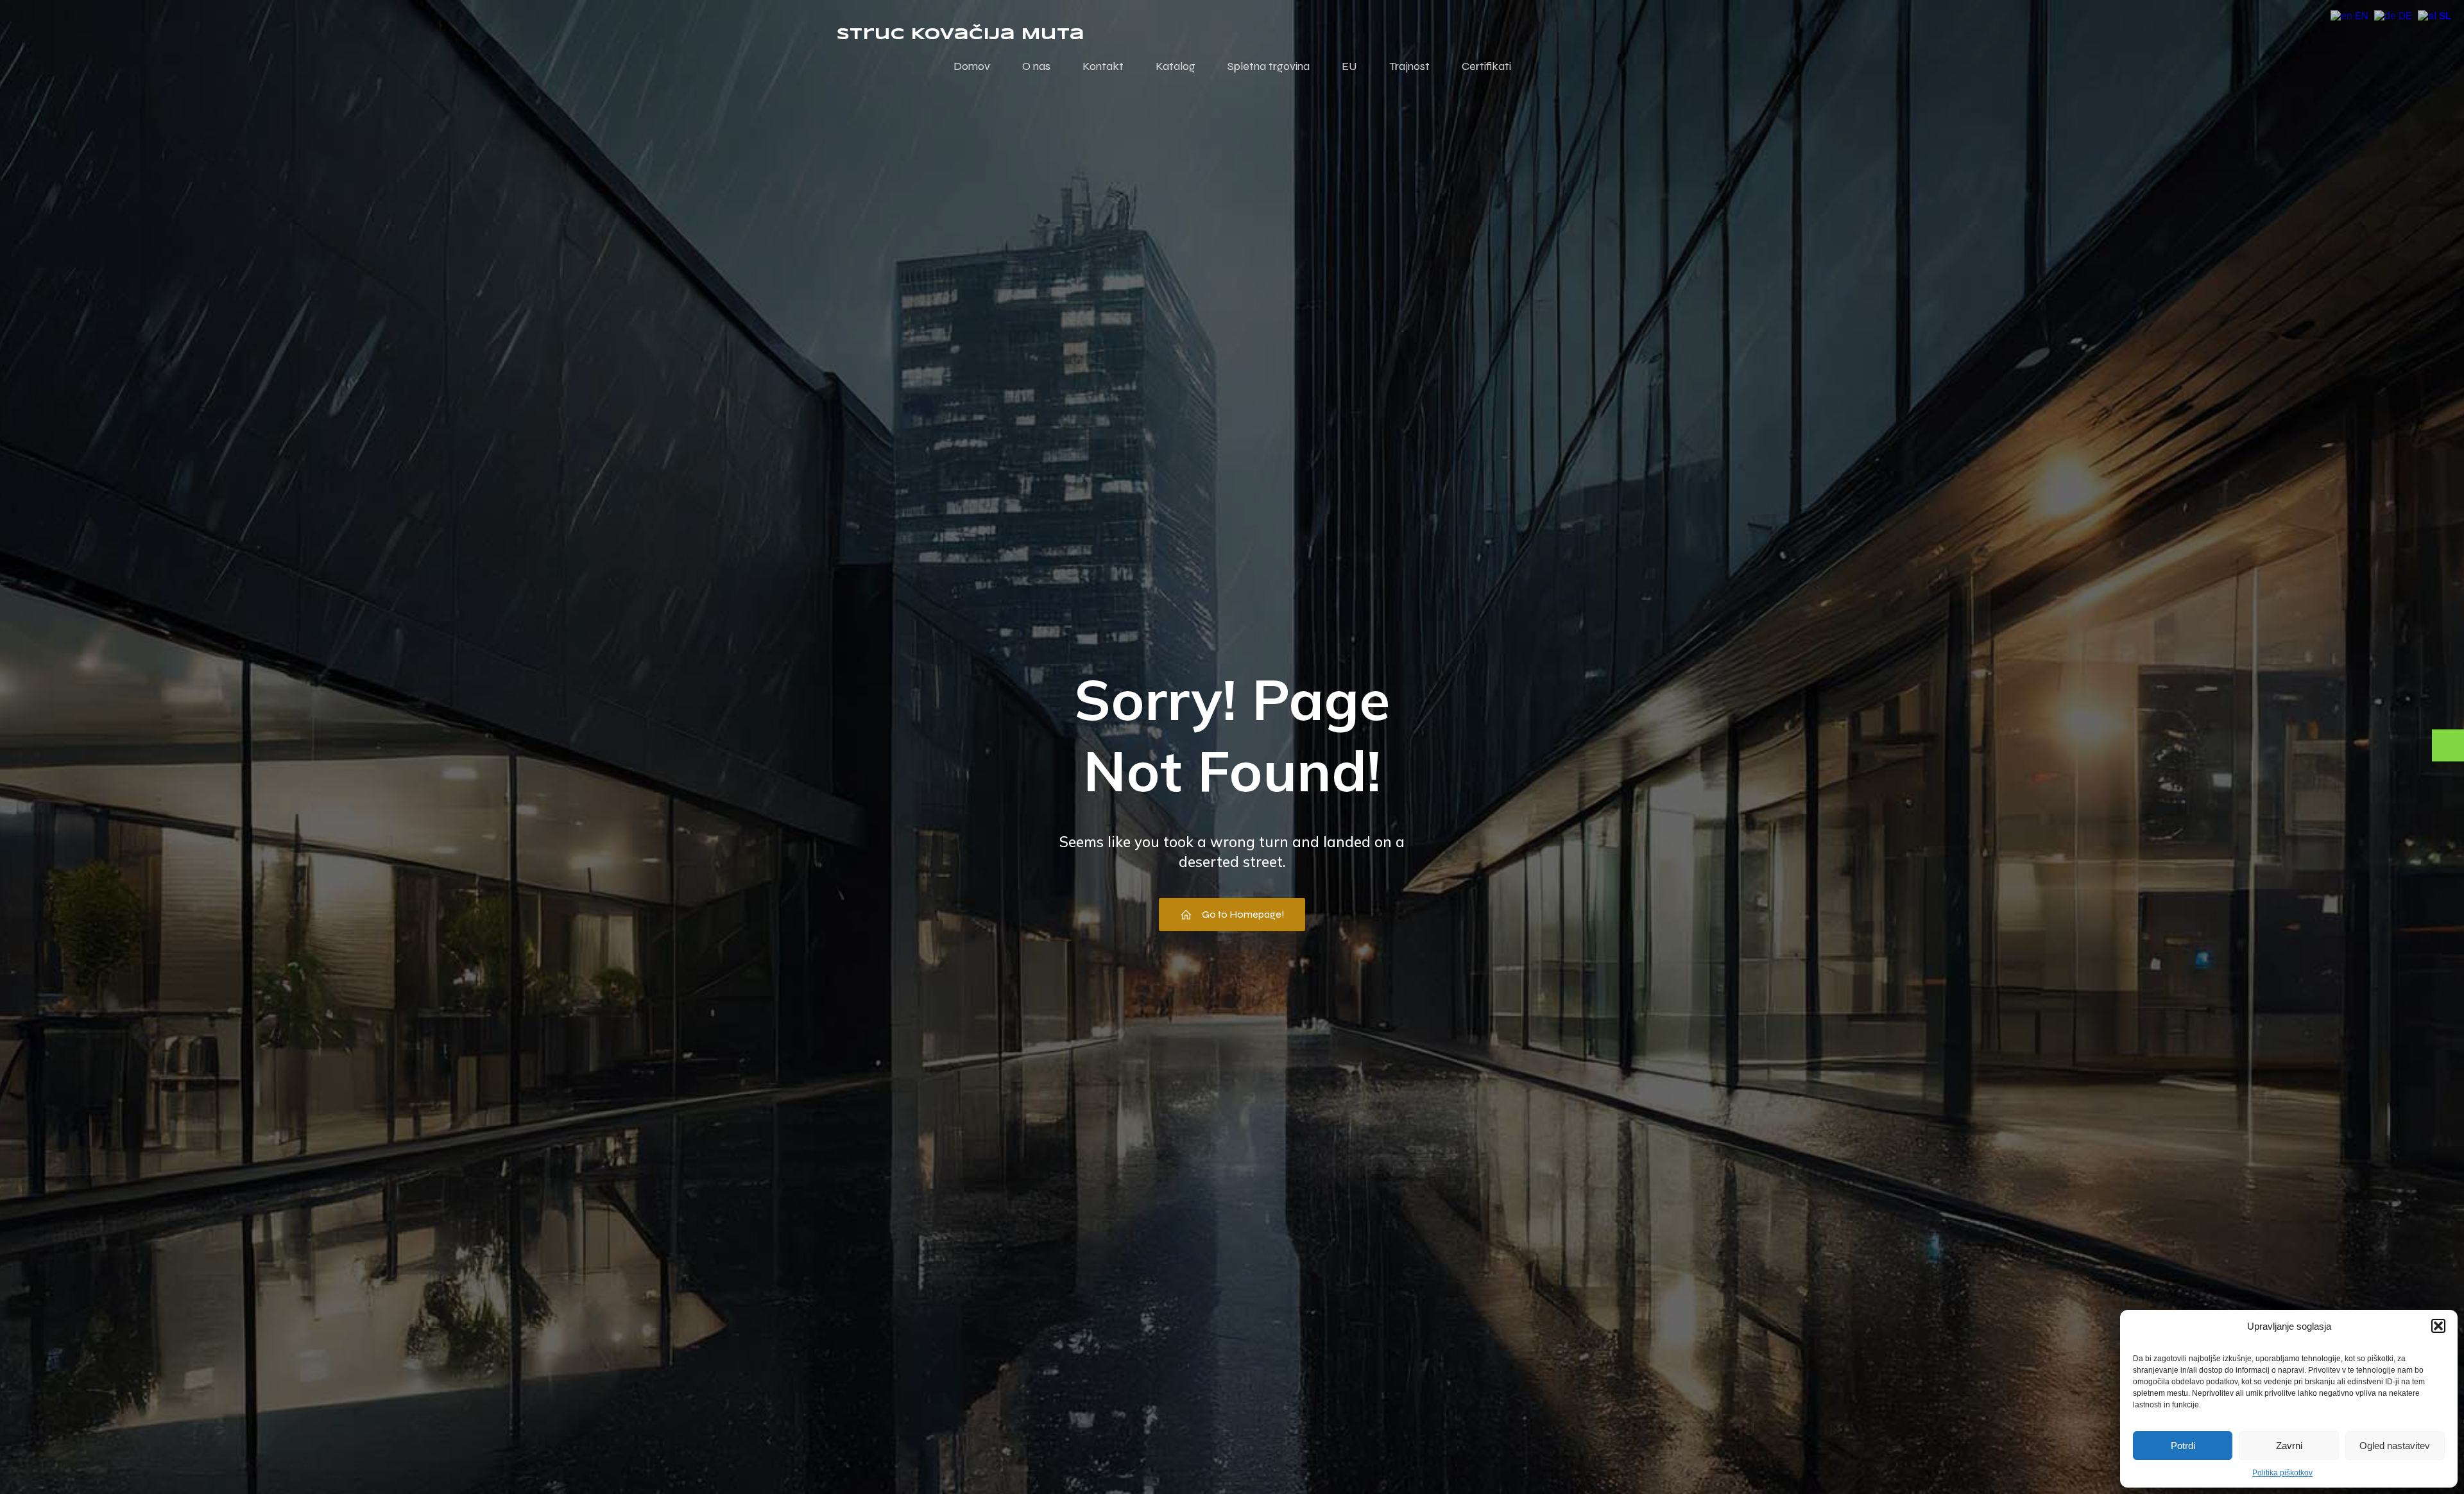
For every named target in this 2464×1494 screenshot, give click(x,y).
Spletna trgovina (1269, 66)
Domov (972, 66)
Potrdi (2183, 1446)
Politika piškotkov (2282, 1473)
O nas (1036, 66)
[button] (2438, 1326)
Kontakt (1103, 66)
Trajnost (1409, 66)
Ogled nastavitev (2395, 1446)
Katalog (1176, 66)
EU (1349, 66)
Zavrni (2289, 1446)
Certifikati (1486, 66)
